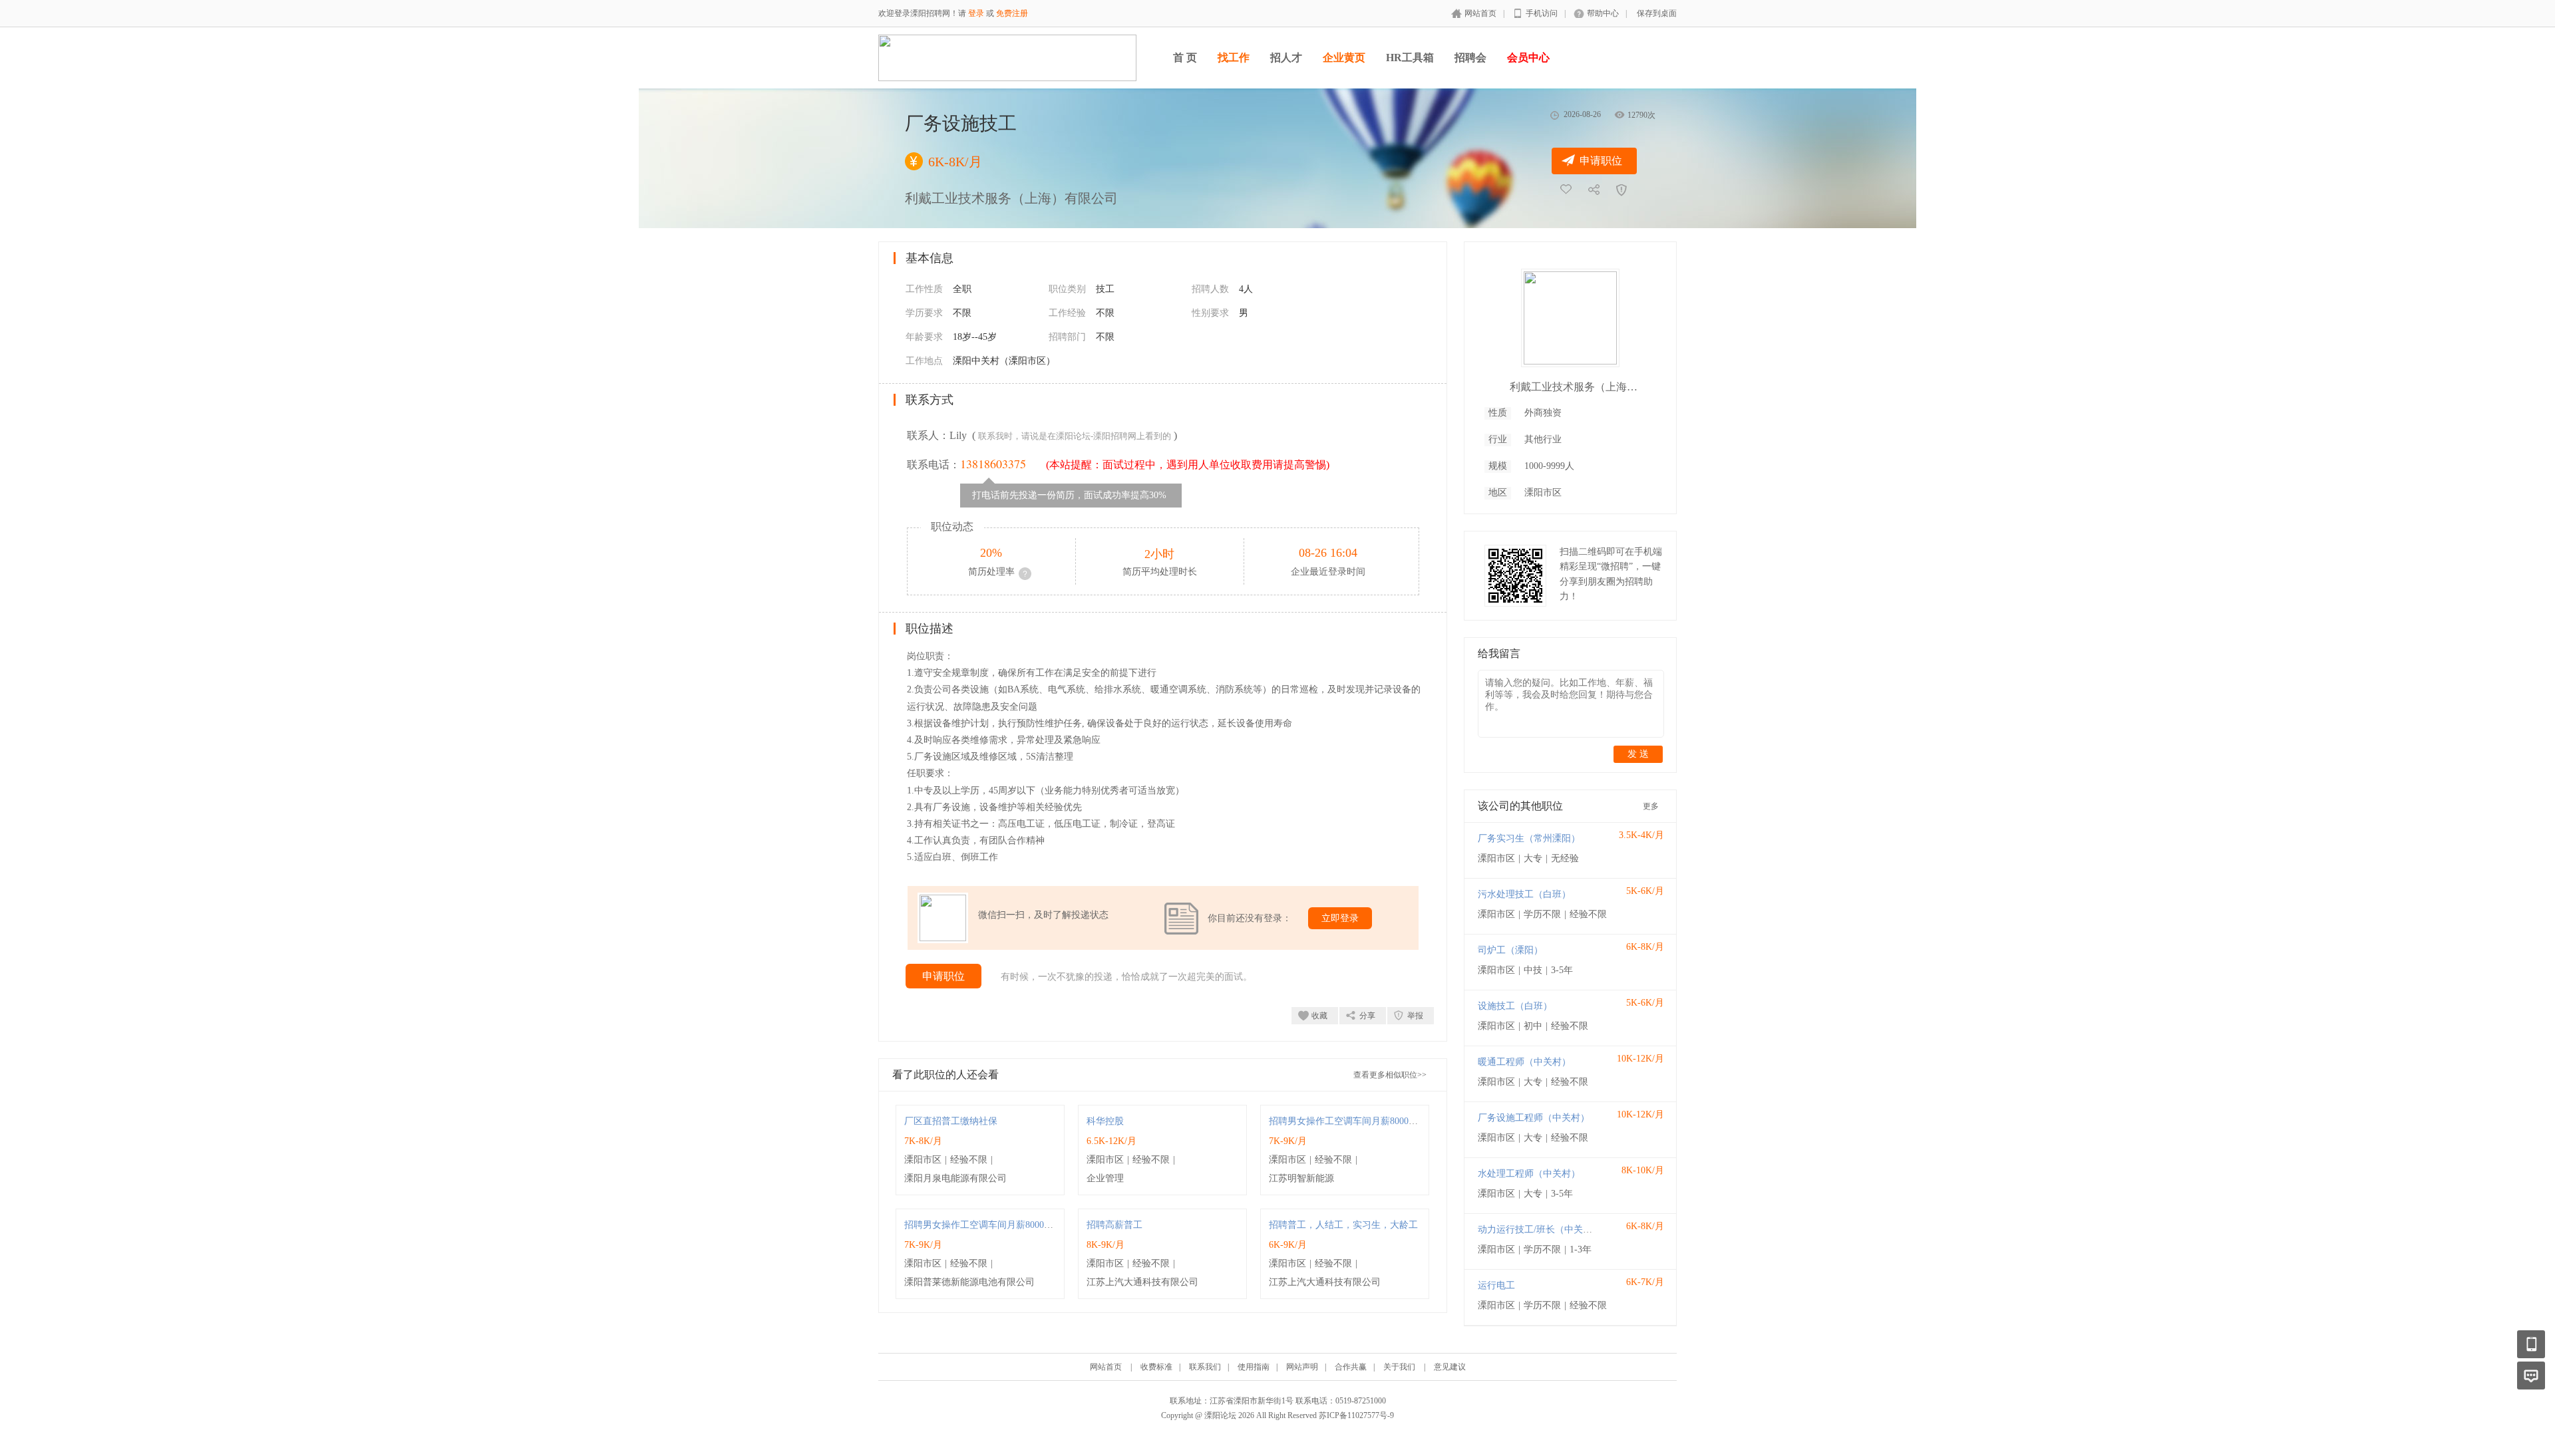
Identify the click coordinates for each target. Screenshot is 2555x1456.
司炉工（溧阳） (1510, 950)
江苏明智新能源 (1301, 1178)
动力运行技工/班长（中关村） (1540, 1230)
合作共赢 (1351, 1367)
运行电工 (1496, 1285)
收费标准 (1156, 1367)
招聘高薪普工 (1114, 1225)
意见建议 (1450, 1367)
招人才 (1286, 58)
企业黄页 (1344, 58)
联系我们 (1205, 1367)
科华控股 (1105, 1121)
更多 (1651, 806)
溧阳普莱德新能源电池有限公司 (969, 1282)
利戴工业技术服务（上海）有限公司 (1576, 387)
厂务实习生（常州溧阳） (1529, 838)
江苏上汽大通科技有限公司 (1142, 1282)
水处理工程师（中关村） (1529, 1174)
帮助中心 (1603, 13)
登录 (976, 13)
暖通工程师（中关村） (1524, 1062)
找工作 (1234, 58)
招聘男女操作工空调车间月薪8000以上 (1348, 1121)
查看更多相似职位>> (1390, 1075)
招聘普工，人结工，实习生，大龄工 (1343, 1225)
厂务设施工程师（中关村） (1534, 1118)
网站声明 (1302, 1367)
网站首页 (1480, 13)
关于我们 (1399, 1367)
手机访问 (1542, 13)
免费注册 (1012, 13)
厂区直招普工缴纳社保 (951, 1121)
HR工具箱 (1410, 58)
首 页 (1185, 58)
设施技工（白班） (1515, 1006)
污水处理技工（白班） (1524, 894)
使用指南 (1254, 1367)
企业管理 (1105, 1178)
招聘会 (1470, 58)
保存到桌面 (1657, 13)
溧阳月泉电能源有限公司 (955, 1178)
